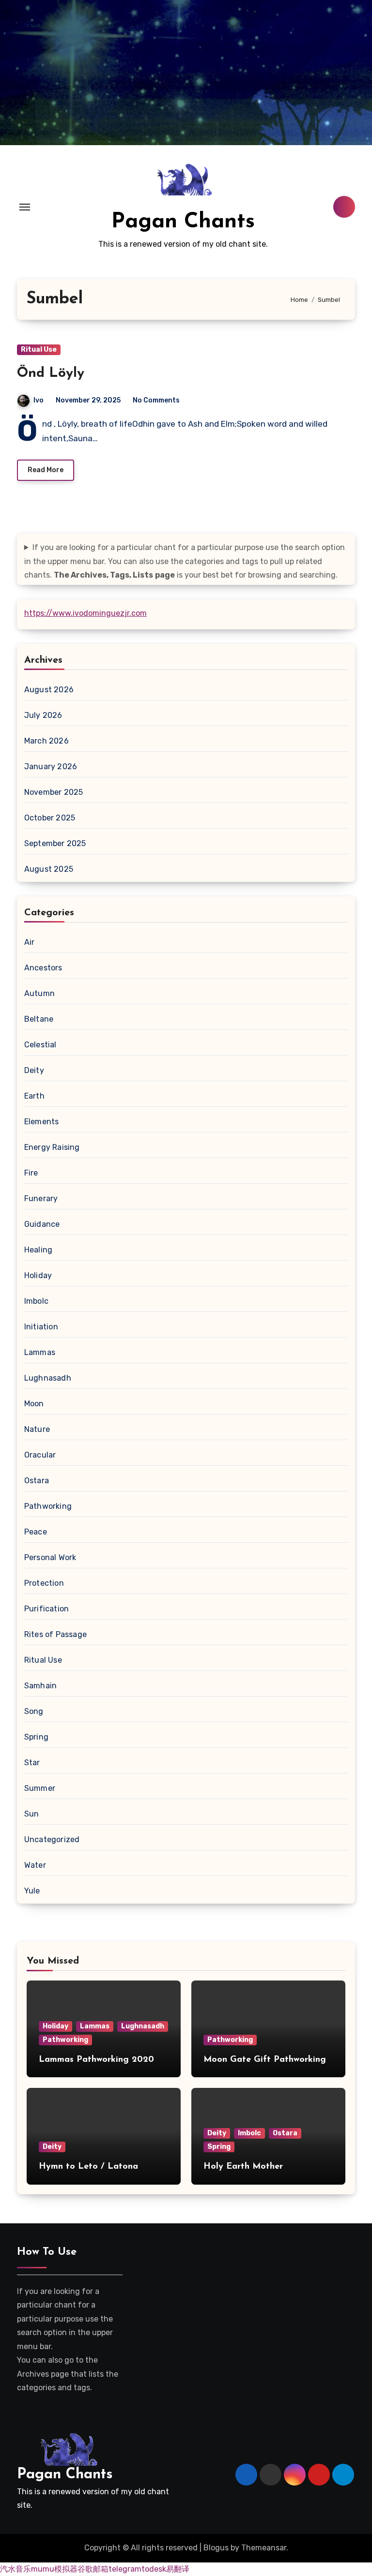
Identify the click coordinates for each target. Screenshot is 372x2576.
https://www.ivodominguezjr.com (85, 613)
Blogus (216, 2548)
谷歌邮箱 (93, 2569)
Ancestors (43, 968)
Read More (46, 470)
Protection (44, 1583)
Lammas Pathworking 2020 (96, 2060)
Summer (40, 1788)
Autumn (39, 993)
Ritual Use (39, 350)
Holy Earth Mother (243, 2167)
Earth (34, 1096)
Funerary (41, 1199)
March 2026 (46, 741)
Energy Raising (52, 1147)
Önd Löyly (51, 373)
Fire (31, 1173)
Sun (32, 1814)
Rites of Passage (55, 1634)
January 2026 (51, 767)
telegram (125, 2569)
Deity (34, 1070)
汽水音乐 (15, 2569)
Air (30, 942)
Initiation (41, 1327)
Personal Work (50, 1557)
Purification (46, 1609)
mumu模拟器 (54, 2569)
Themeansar (264, 2548)
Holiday (38, 1275)
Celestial (40, 1045)
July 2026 (43, 715)
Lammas (40, 1352)
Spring (36, 1737)
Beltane (39, 1019)
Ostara (37, 1481)
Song (34, 1711)
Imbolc (36, 1301)
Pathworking (48, 1506)
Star (32, 1763)
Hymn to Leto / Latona (88, 2167)
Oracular (40, 1455)
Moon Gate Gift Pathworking (265, 2060)
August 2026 (49, 690)
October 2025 (50, 818)
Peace (36, 1532)
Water (35, 1865)
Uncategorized (52, 1839)
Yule (32, 1891)
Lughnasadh (48, 1378)
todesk (154, 2569)
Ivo (39, 400)
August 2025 (49, 869)
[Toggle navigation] (25, 207)
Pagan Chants (183, 222)
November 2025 (54, 792)
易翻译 (178, 2569)
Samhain (40, 1686)
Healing (38, 1250)
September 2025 (55, 843)
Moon (34, 1404)
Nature (37, 1429)
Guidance (42, 1224)
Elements (42, 1122)
